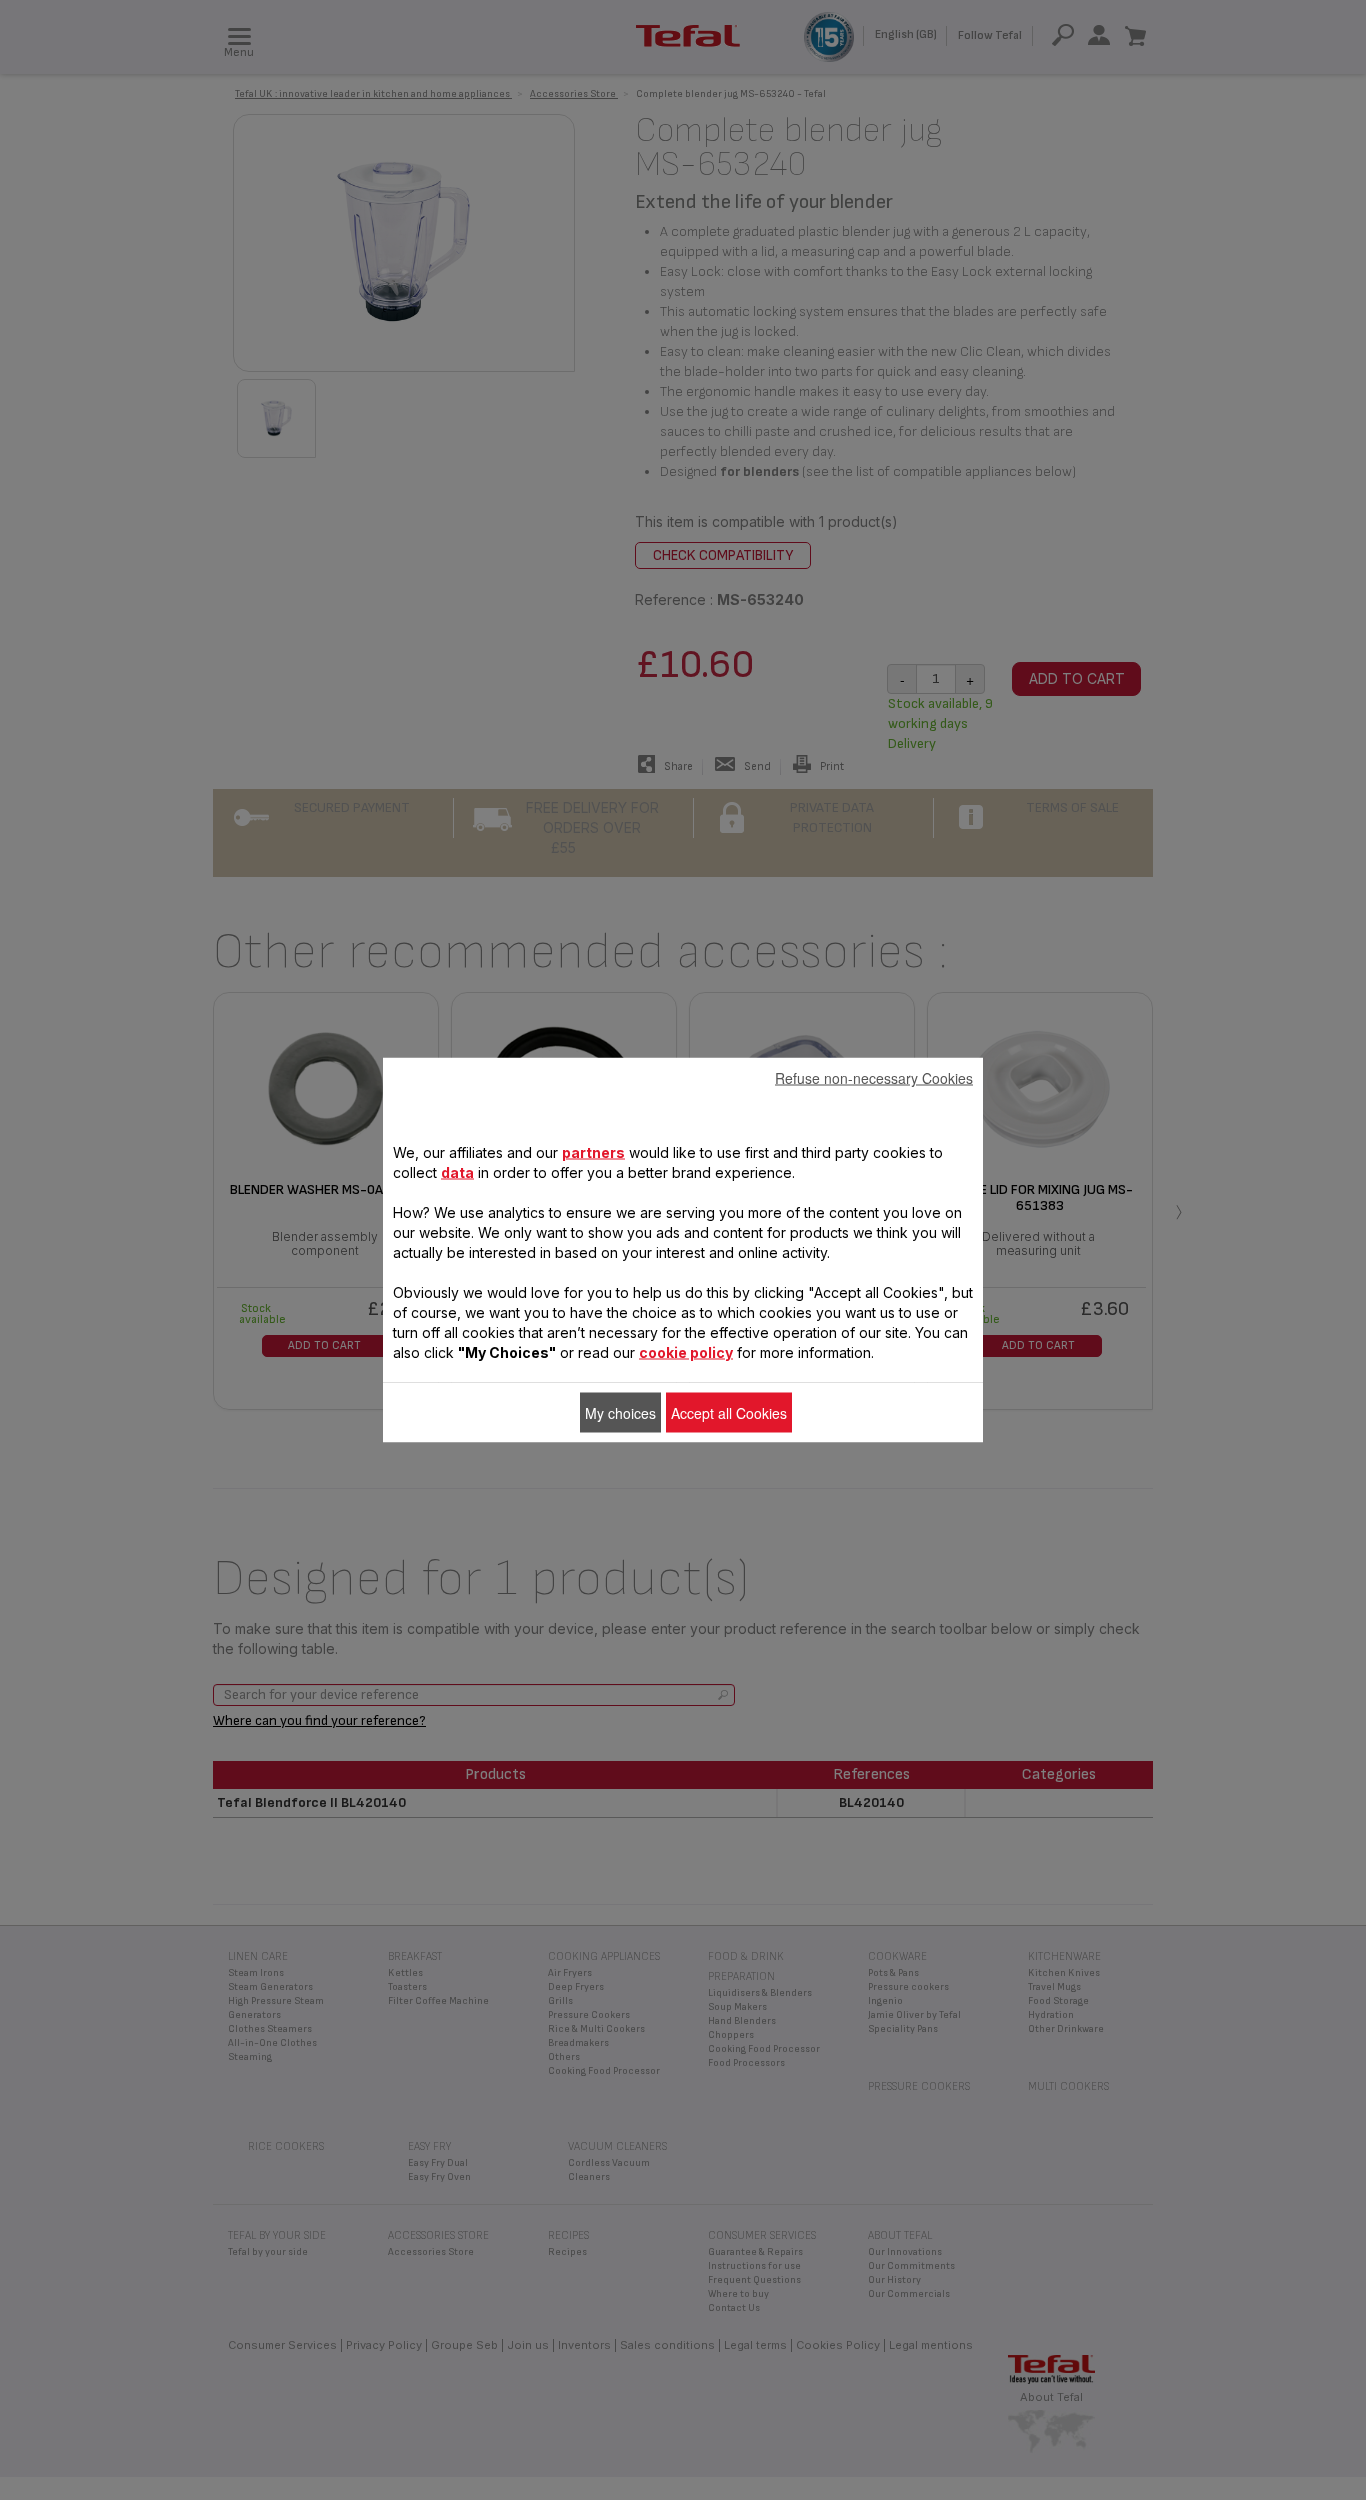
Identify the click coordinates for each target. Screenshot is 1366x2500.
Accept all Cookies (729, 1413)
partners (593, 1152)
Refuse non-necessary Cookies (874, 1078)
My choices (620, 1413)
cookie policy (686, 1352)
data (457, 1172)
